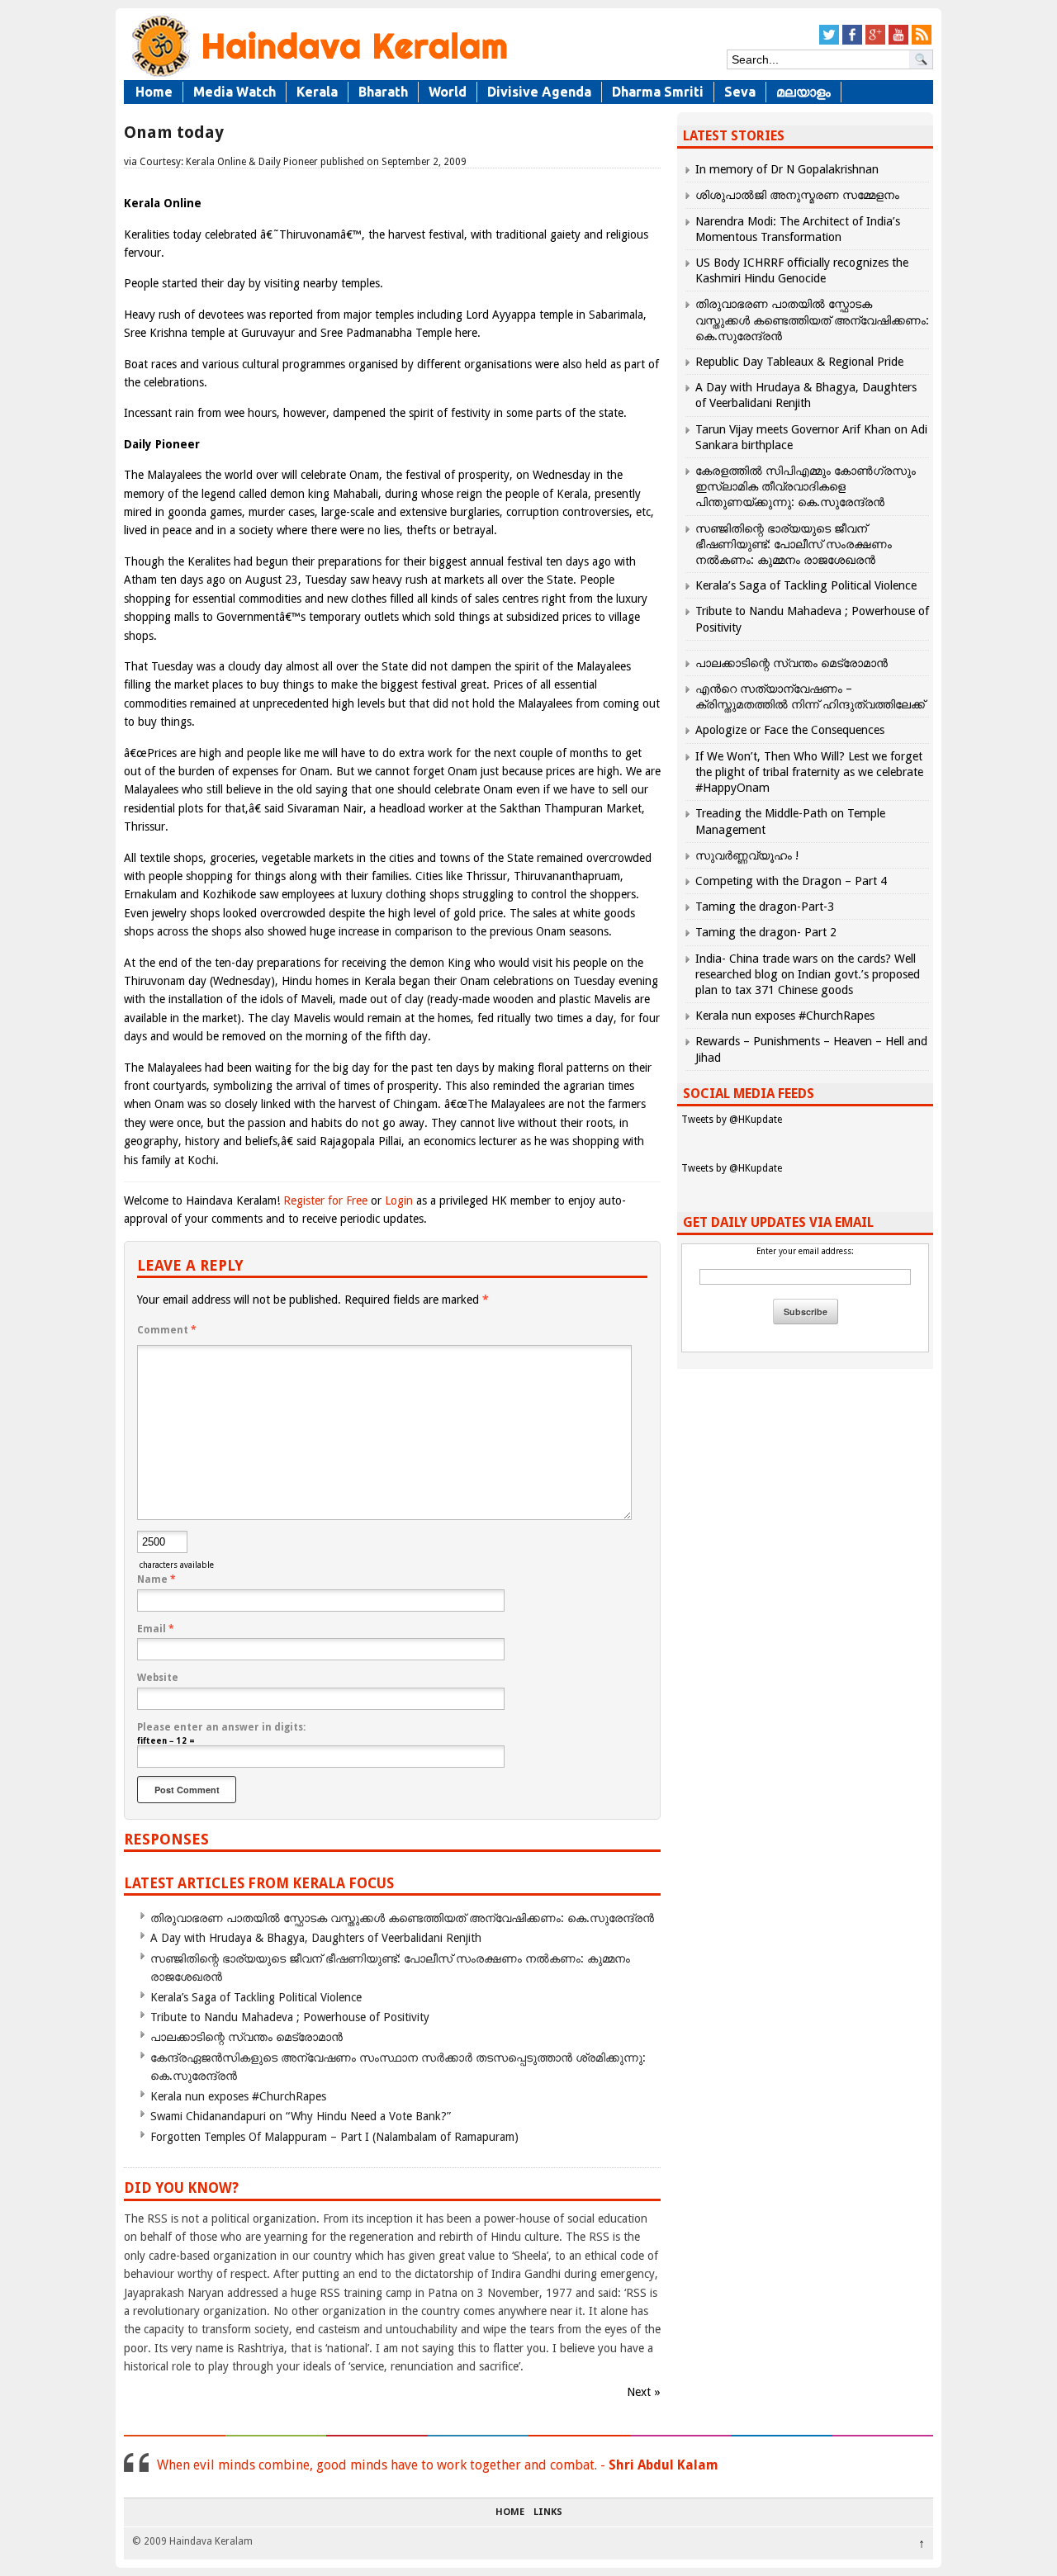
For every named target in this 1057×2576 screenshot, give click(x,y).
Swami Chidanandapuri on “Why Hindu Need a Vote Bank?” (301, 2116)
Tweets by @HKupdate (732, 1120)
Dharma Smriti (658, 92)
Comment (167, 1330)
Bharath (383, 92)
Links (548, 2512)
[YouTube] (898, 42)
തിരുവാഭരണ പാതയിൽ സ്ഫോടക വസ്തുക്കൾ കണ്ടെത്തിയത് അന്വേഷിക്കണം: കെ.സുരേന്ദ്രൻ (402, 1918)
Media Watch (235, 92)
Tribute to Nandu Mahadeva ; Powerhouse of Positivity (290, 2017)
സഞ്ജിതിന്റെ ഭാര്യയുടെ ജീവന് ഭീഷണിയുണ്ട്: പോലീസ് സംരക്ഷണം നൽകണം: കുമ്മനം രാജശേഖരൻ (794, 544)
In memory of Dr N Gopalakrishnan (787, 169)
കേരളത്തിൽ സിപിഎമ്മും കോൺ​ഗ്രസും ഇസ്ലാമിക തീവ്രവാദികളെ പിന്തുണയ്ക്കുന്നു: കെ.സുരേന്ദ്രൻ (806, 486)
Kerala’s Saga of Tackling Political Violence (256, 1997)
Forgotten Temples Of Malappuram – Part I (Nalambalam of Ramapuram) (334, 2137)
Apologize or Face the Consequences (790, 730)
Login (399, 1200)
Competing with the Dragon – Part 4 (791, 881)
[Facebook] (852, 42)
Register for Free (325, 1200)
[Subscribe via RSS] (922, 42)
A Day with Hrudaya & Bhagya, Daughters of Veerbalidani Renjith (316, 1938)
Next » (644, 2392)
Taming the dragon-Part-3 (765, 907)
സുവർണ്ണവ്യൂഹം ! (747, 855)
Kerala (317, 92)
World (448, 92)
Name (156, 1579)
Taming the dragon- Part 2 (766, 932)
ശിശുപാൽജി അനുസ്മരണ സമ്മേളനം (797, 195)
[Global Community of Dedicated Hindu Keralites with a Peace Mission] (318, 76)
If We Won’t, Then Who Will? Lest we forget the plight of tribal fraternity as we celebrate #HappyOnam (809, 772)
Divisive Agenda (539, 92)
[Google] (875, 42)
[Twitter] (829, 42)
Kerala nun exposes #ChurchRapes (238, 2096)
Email (156, 1629)
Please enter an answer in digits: (221, 1727)
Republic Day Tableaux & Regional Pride (799, 362)
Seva (740, 92)
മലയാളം (803, 92)
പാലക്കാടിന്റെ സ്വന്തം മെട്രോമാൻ (246, 2037)
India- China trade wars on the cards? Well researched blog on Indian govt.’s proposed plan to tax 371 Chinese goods (808, 974)
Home (154, 92)
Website (158, 1678)
